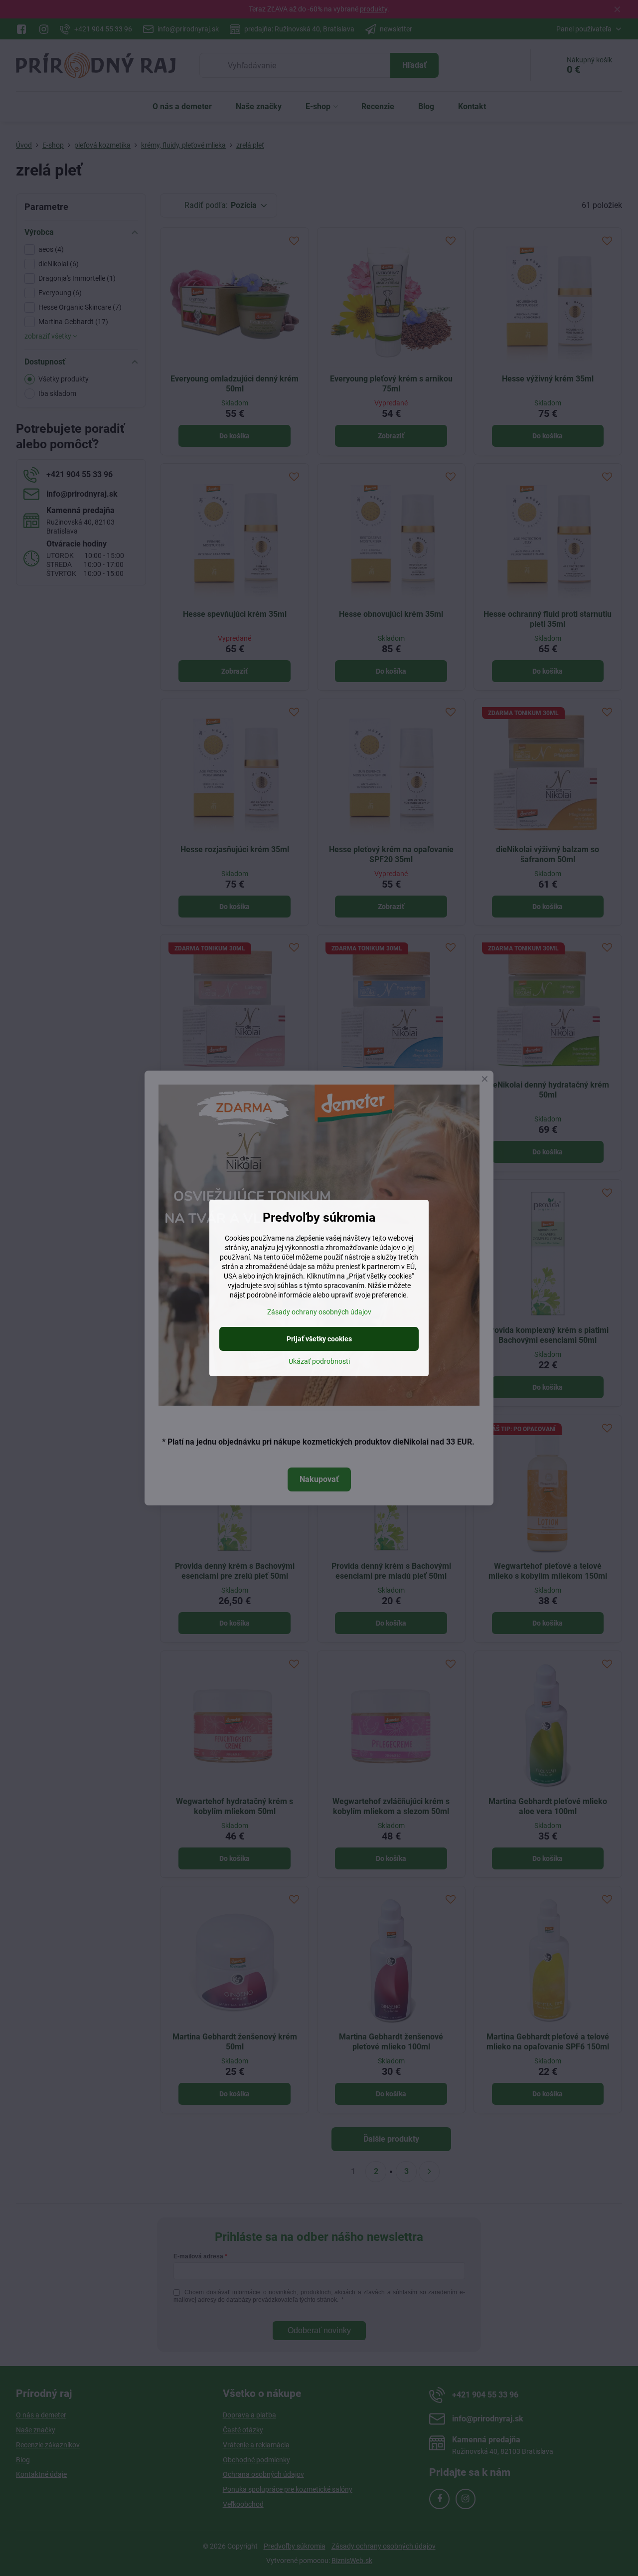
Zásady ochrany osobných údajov (319, 1312)
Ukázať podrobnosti (319, 1361)
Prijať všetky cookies (319, 1339)
